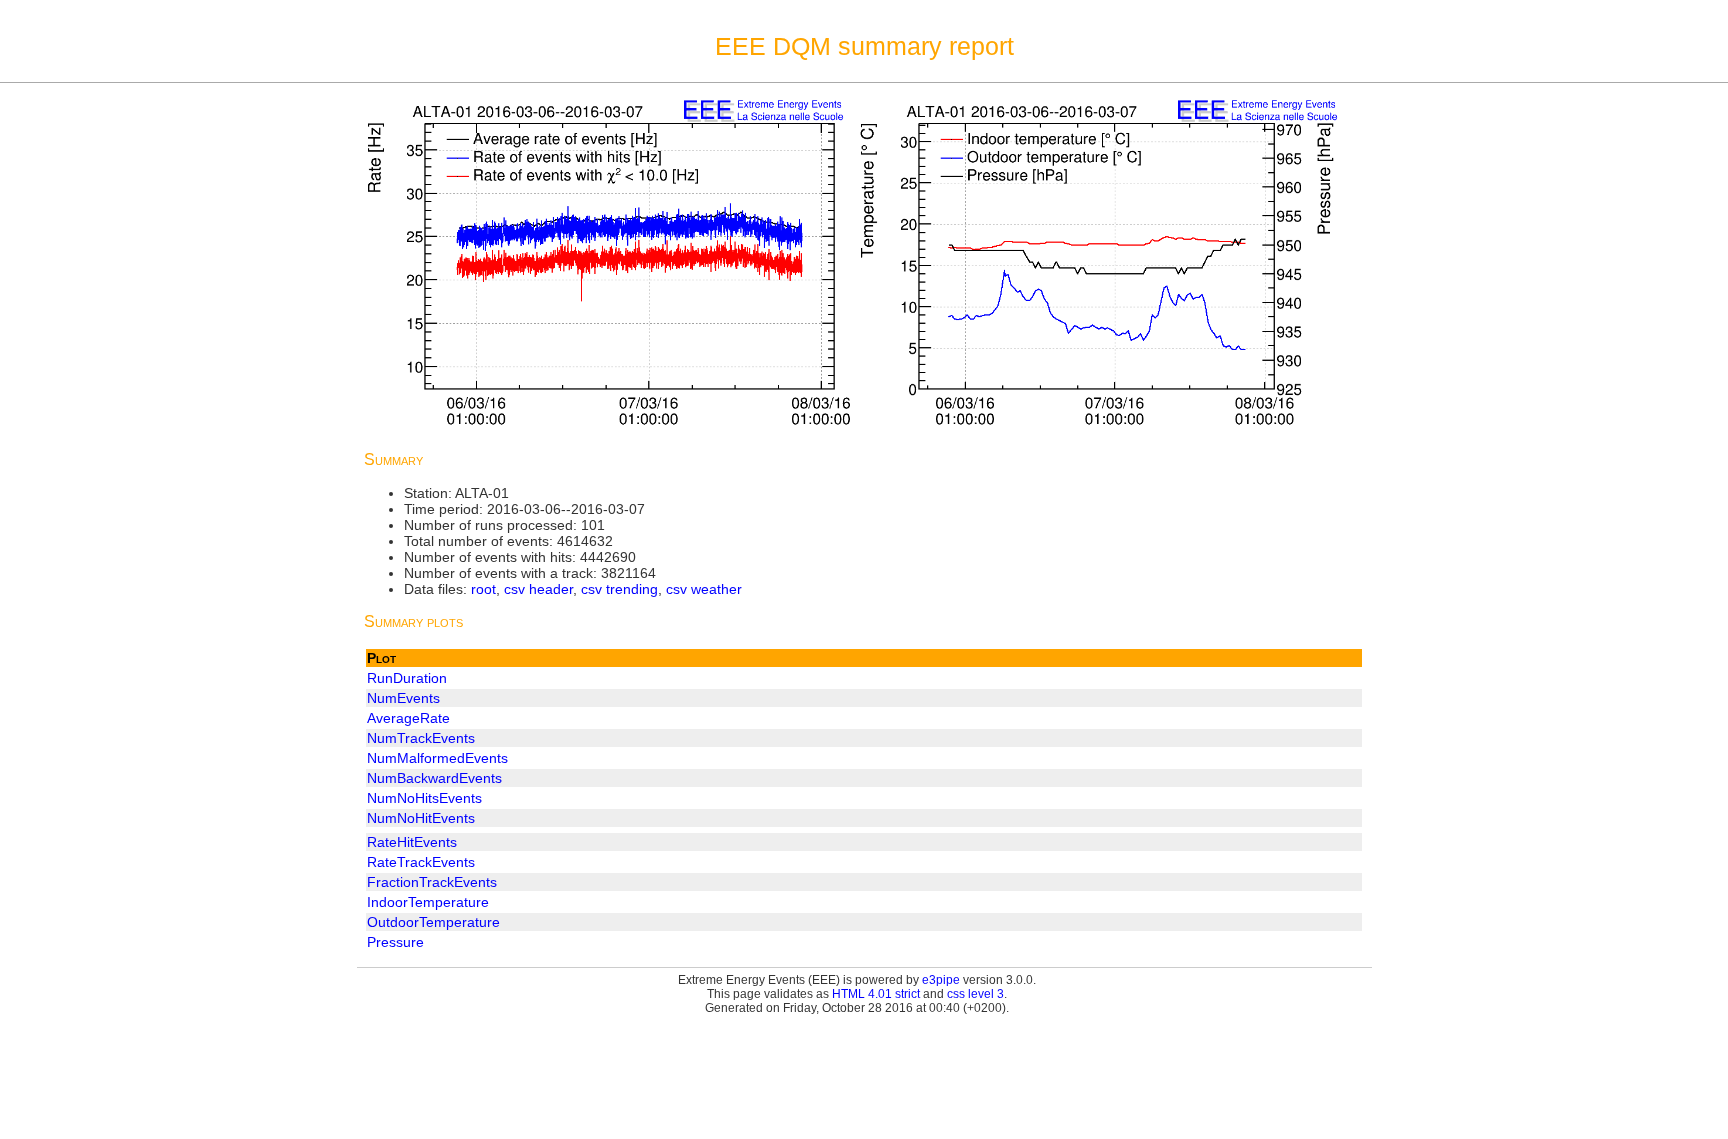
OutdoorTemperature (433, 922)
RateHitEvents (412, 842)
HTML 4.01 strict (876, 994)
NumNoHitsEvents (424, 798)
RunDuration (407, 678)
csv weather (704, 589)
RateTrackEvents (421, 862)
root (483, 589)
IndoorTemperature (428, 902)
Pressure (395, 942)
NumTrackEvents (421, 738)
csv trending (619, 589)
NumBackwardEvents (434, 778)
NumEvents (403, 698)
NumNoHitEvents (421, 818)
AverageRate (408, 718)
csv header (538, 589)
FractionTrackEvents (432, 882)
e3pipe (941, 980)
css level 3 (975, 994)
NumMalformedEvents (437, 758)
